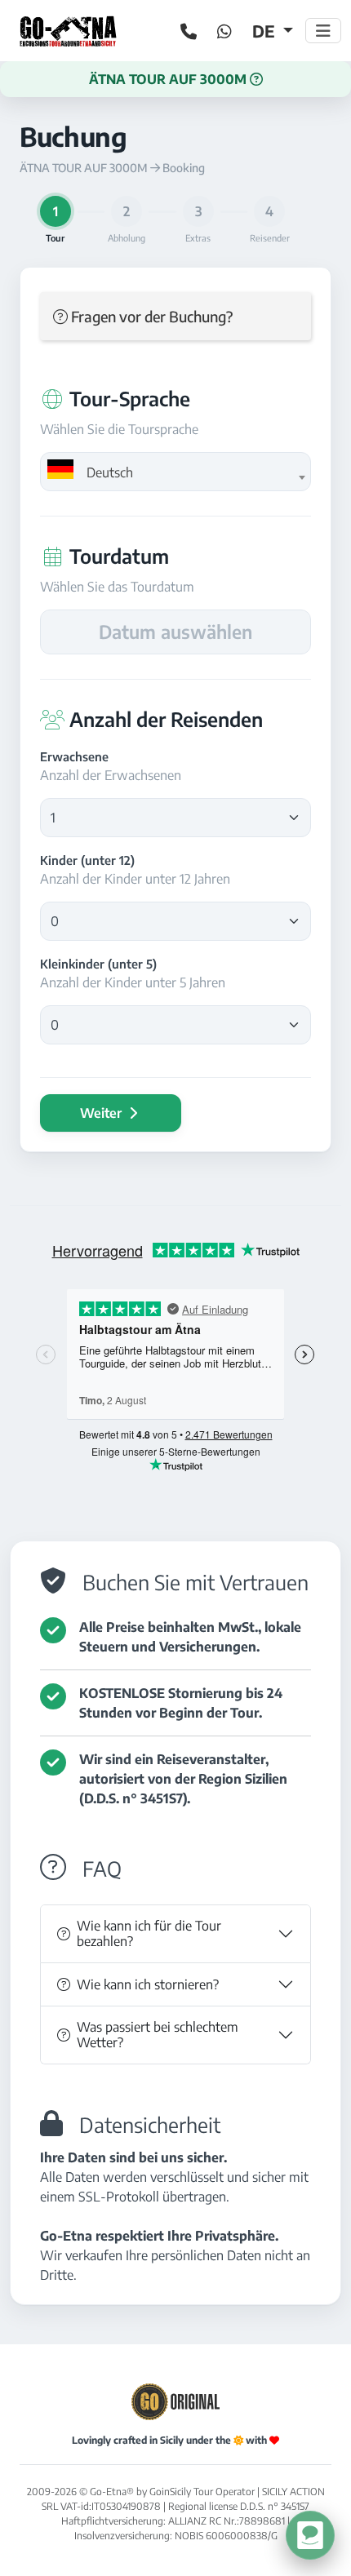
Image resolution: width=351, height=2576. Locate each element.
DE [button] (266, 31)
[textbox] (175, 472)
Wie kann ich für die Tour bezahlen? (149, 1933)
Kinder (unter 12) (87, 860)
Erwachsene (74, 756)
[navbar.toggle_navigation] (323, 31)
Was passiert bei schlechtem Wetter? (158, 2035)
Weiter (102, 1113)
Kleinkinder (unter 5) (98, 964)
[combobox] (175, 472)
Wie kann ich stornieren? (148, 1984)
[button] (175, 79)
